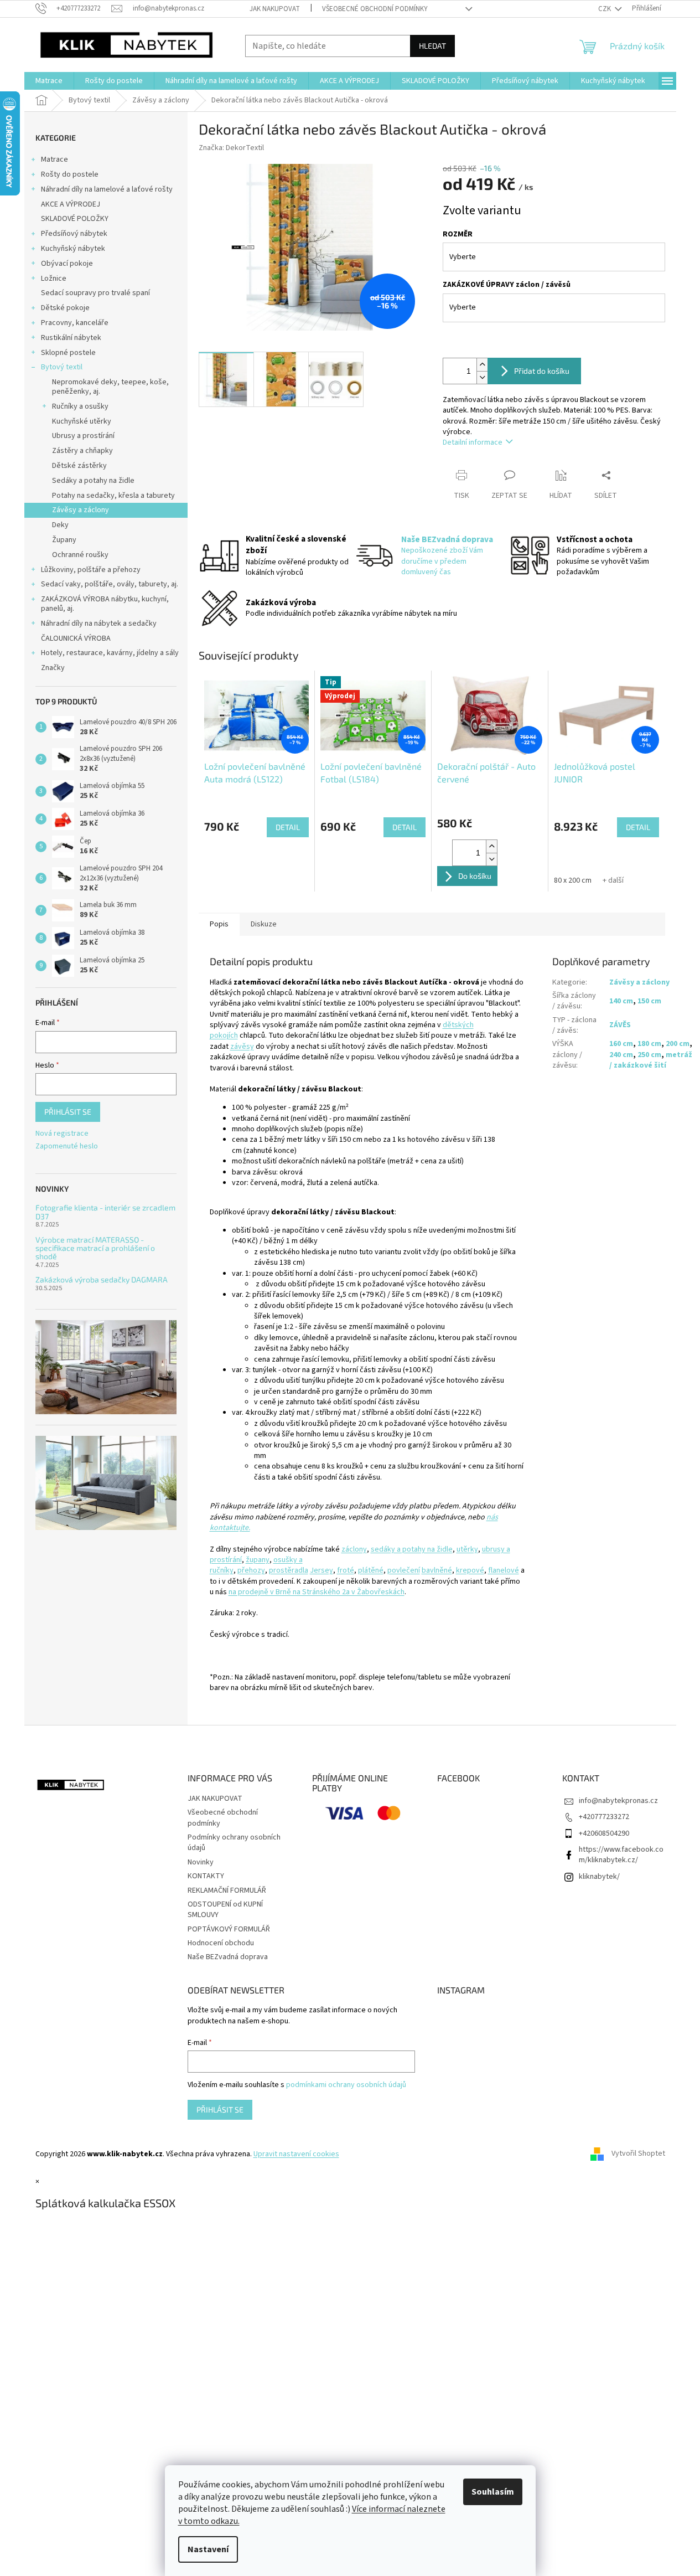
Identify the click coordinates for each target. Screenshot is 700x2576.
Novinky (201, 1862)
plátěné (371, 1570)
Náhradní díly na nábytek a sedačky (99, 624)
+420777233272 (604, 1817)
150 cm (649, 1001)
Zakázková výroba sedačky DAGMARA (102, 1279)
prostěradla (289, 1570)
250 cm (649, 1055)
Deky (60, 525)
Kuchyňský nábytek (73, 249)
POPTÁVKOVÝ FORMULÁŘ (229, 1929)
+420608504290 (604, 1833)
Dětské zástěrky (79, 466)
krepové (470, 1570)
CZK (605, 9)
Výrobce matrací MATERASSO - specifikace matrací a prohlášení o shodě (95, 1248)
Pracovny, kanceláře (75, 323)
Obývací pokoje (67, 264)
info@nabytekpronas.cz (618, 1801)
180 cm (649, 1044)
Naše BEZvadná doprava (228, 1957)
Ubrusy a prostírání (83, 436)
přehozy (251, 1570)
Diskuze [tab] (264, 924)
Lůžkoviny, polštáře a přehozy (91, 570)
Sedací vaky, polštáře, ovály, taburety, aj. (110, 584)
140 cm (621, 1001)
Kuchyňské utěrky (82, 421)
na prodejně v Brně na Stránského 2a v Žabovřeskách (317, 1592)
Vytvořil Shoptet (638, 2154)
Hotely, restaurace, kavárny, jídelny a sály (110, 653)
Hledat (432, 46)
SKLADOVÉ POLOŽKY (75, 219)
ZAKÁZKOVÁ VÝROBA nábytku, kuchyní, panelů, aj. (105, 604)
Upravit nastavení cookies (296, 2154)
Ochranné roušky (80, 555)
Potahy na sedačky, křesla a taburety (113, 496)
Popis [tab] (219, 924)
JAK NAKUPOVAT (275, 9)
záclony (354, 1549)
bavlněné (437, 1570)
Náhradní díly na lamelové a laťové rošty (107, 189)
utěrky (467, 1549)
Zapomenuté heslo (67, 1147)
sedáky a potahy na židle (412, 1549)
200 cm (678, 1044)
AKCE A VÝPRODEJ (71, 204)
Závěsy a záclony (81, 510)
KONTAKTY (206, 1876)
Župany (64, 540)
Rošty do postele (70, 174)
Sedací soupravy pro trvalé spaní (95, 293)
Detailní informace (473, 442)
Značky (53, 668)
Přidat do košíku (542, 371)
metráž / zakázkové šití (651, 1060)
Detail (288, 827)
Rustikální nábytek (71, 338)
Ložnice (54, 279)
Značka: (231, 148)
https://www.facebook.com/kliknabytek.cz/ (621, 1855)
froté (346, 1570)
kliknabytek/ (599, 1877)
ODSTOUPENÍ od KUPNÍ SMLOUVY (225, 1910)
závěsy (242, 1047)
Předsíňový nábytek (74, 234)
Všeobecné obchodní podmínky (375, 9)
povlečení (404, 1570)
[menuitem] (49, 81)
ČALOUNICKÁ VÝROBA (76, 638)
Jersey (322, 1570)
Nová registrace (62, 1134)
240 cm (621, 1055)
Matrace (55, 159)
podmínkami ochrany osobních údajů (346, 2085)
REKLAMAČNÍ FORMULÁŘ (227, 1890)
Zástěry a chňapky (82, 451)
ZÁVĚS (620, 1025)
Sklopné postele (68, 353)
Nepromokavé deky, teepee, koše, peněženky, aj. (110, 387)
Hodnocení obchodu (221, 1943)
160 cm (621, 1044)
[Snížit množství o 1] (482, 377)
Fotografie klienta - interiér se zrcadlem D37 (105, 1212)
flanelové (504, 1570)
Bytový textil (62, 367)
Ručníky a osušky (80, 406)
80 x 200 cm (573, 880)
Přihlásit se (68, 1112)
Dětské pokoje (65, 308)
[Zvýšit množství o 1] (482, 365)
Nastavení (208, 2549)
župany (258, 1560)
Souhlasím (493, 2492)
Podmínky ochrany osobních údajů (234, 1843)
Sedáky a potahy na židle (93, 481)
